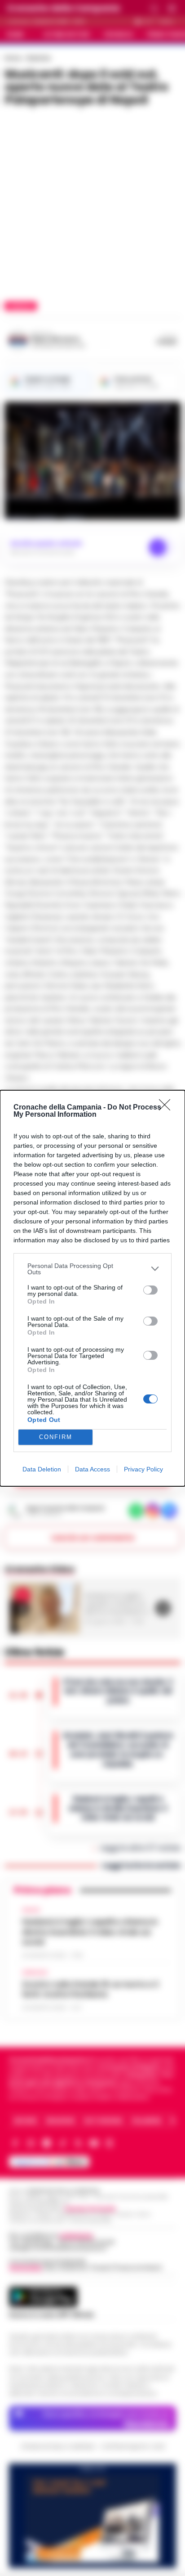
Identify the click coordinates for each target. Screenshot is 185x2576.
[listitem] (92, 1269)
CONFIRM (56, 1437)
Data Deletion (42, 1469)
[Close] (167, 1108)
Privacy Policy (143, 1469)
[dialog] (92, 1288)
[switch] (150, 1290)
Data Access (92, 1469)
